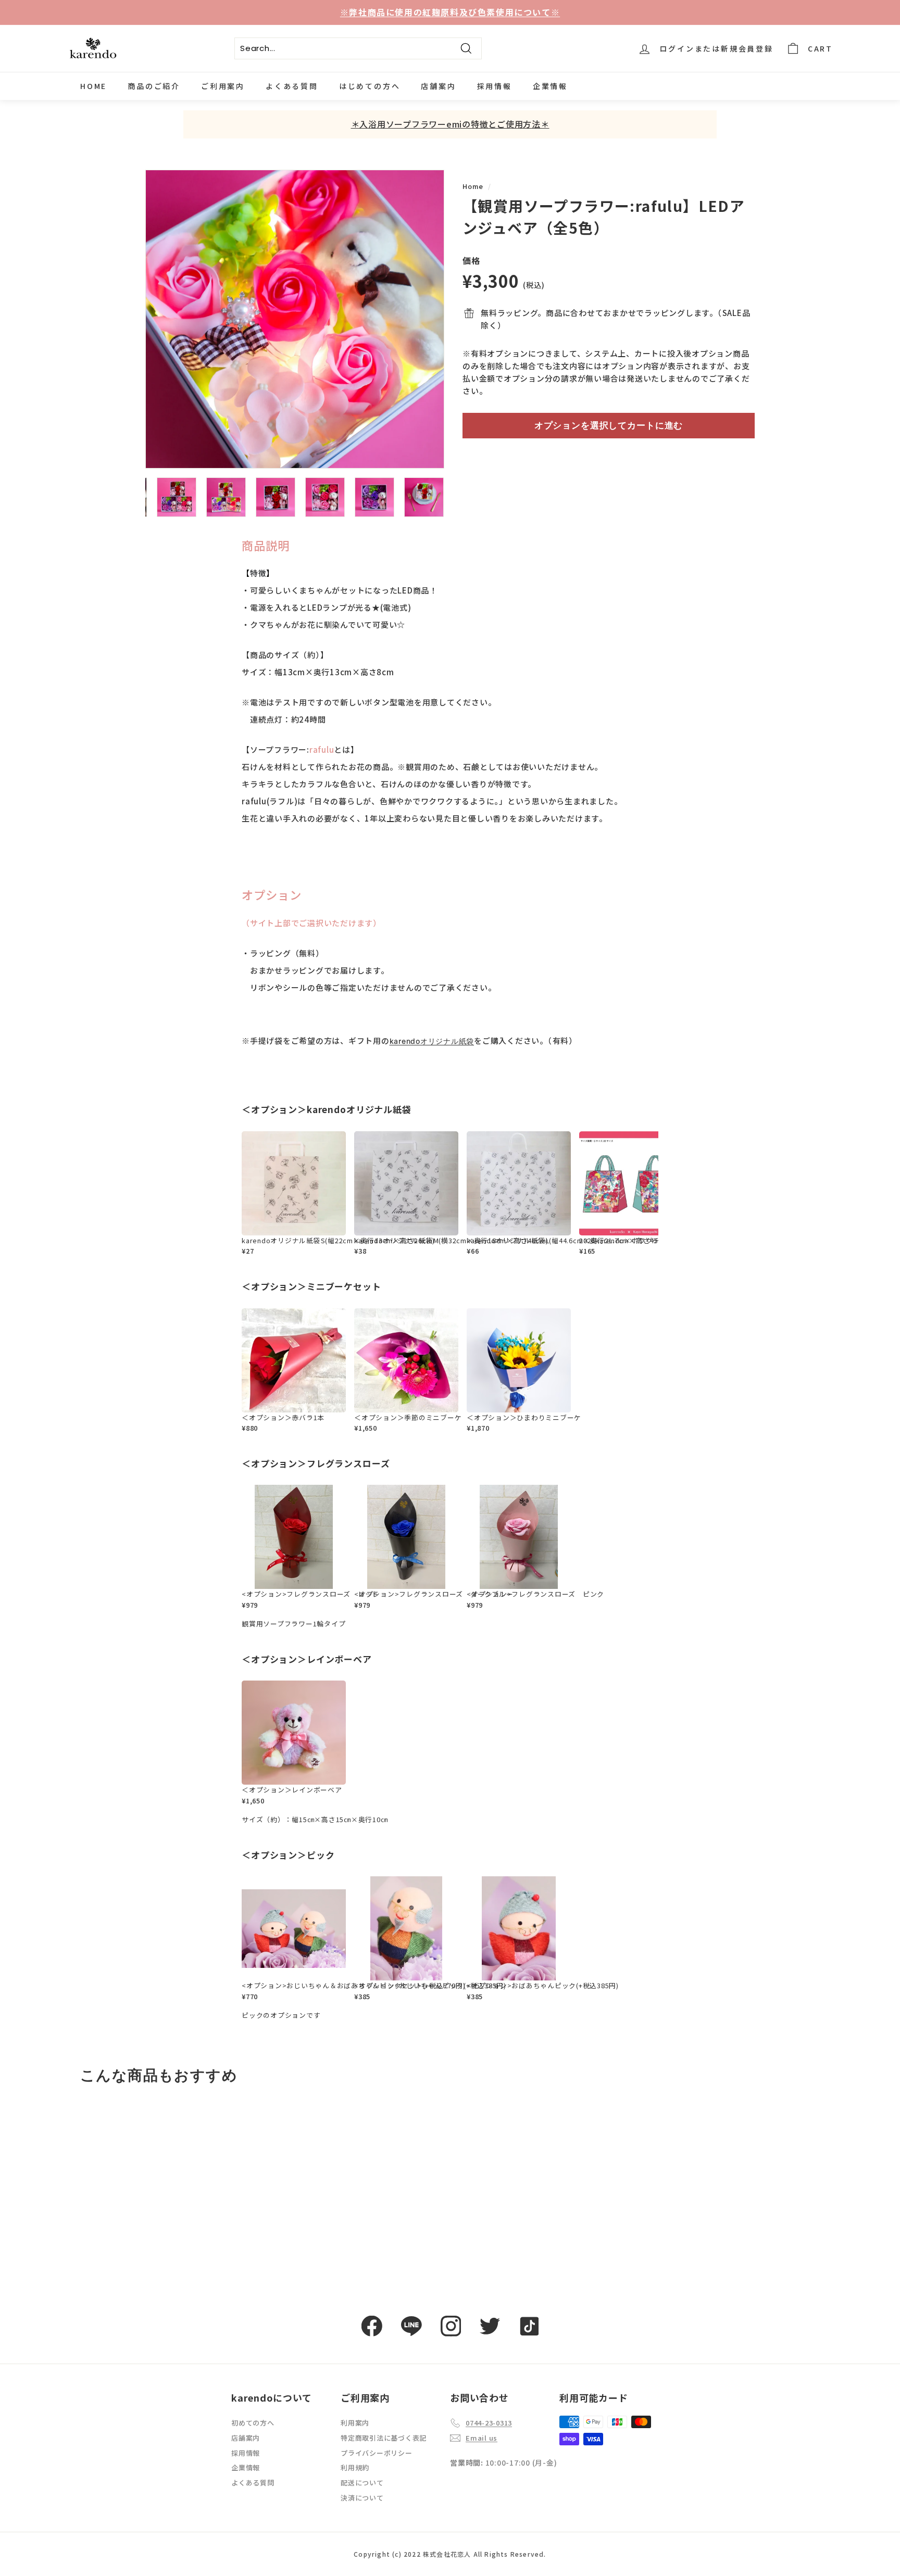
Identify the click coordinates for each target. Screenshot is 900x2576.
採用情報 (495, 86)
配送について (362, 2483)
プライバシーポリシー (377, 2453)
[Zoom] (295, 319)
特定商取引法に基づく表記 (384, 2438)
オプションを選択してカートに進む (609, 425)
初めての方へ (253, 2423)
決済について (362, 2498)
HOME (93, 86)
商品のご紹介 (154, 86)
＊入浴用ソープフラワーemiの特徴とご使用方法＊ (450, 124)
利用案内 (355, 2423)
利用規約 (355, 2467)
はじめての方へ (370, 86)
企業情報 (550, 86)
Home (473, 186)
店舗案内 (438, 86)
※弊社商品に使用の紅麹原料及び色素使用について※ (450, 12)
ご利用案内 (223, 86)
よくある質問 (292, 86)
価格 (471, 260)
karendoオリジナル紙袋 (432, 1041)
